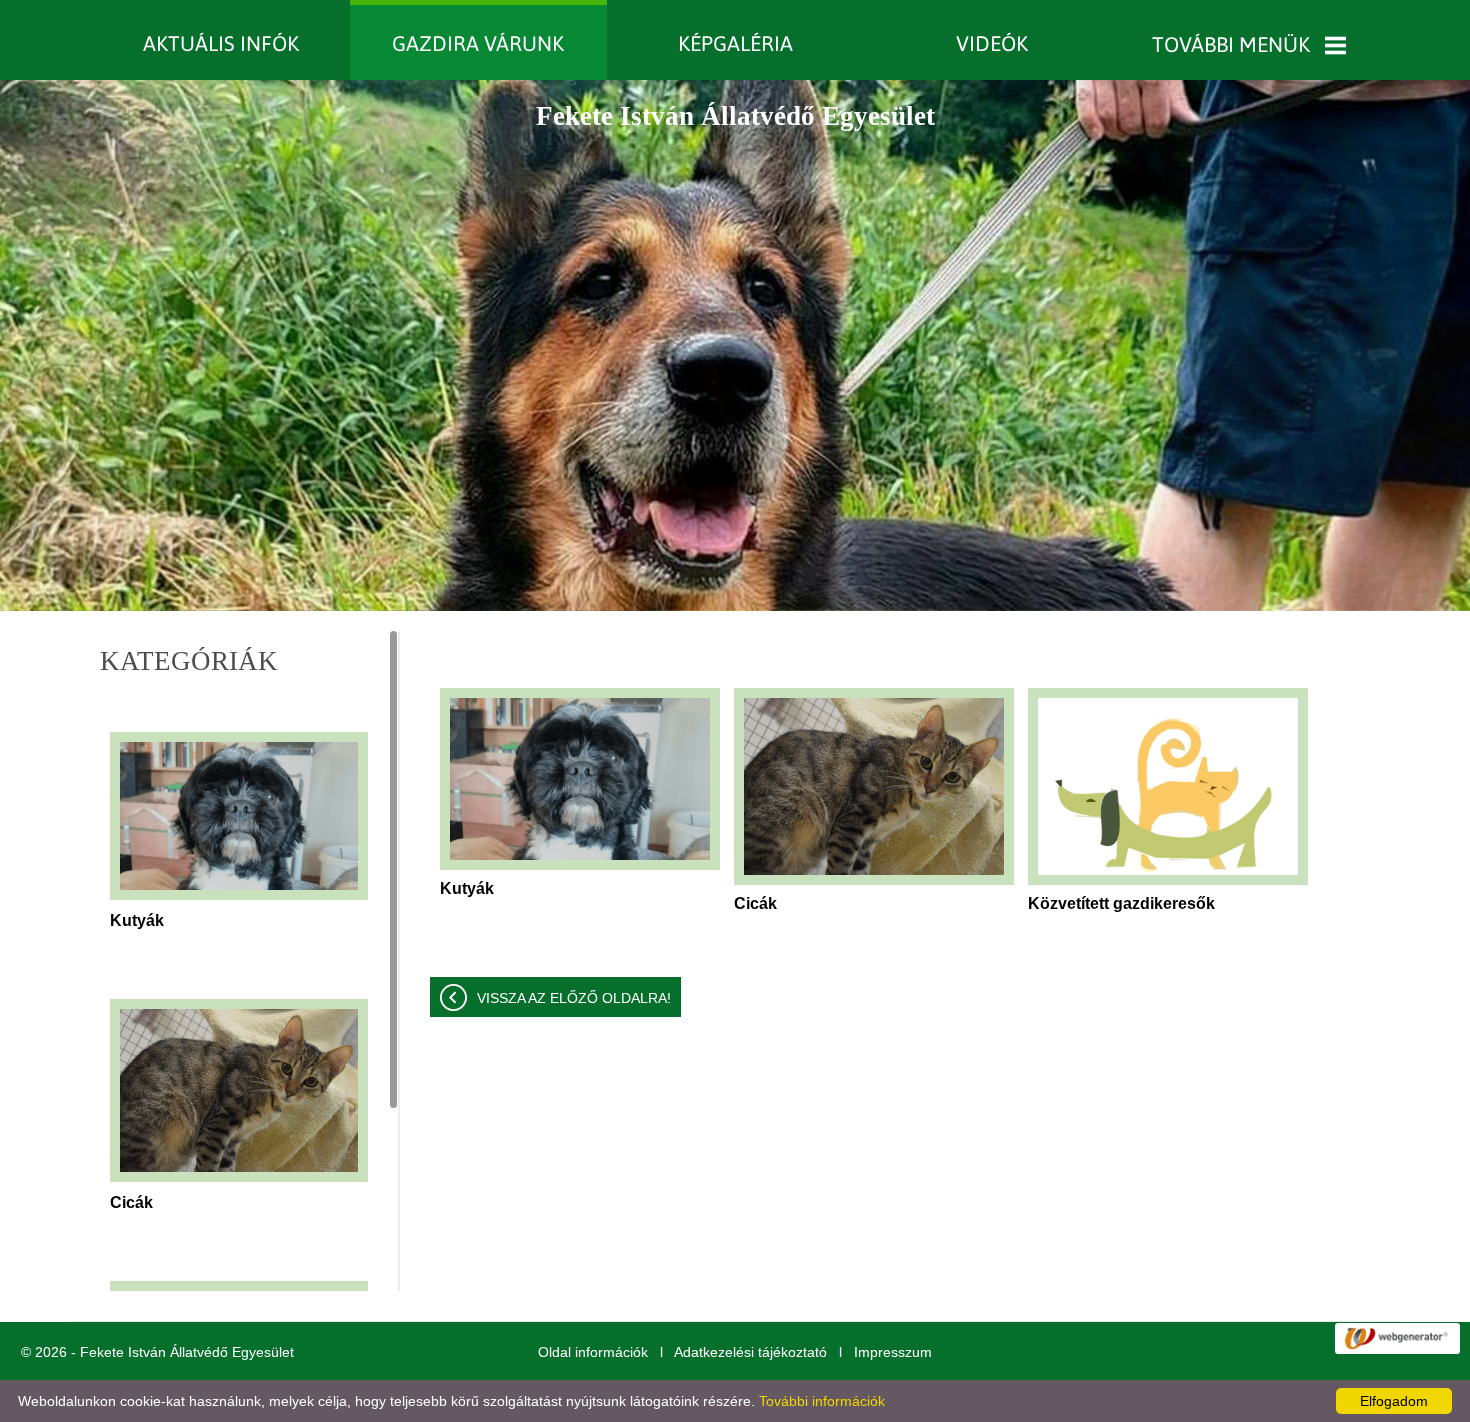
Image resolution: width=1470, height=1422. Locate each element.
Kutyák (137, 920)
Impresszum (893, 1352)
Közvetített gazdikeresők (1121, 903)
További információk (822, 1401)
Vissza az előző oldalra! (574, 998)
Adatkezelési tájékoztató (750, 1352)
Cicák (131, 1202)
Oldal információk (593, 1352)
